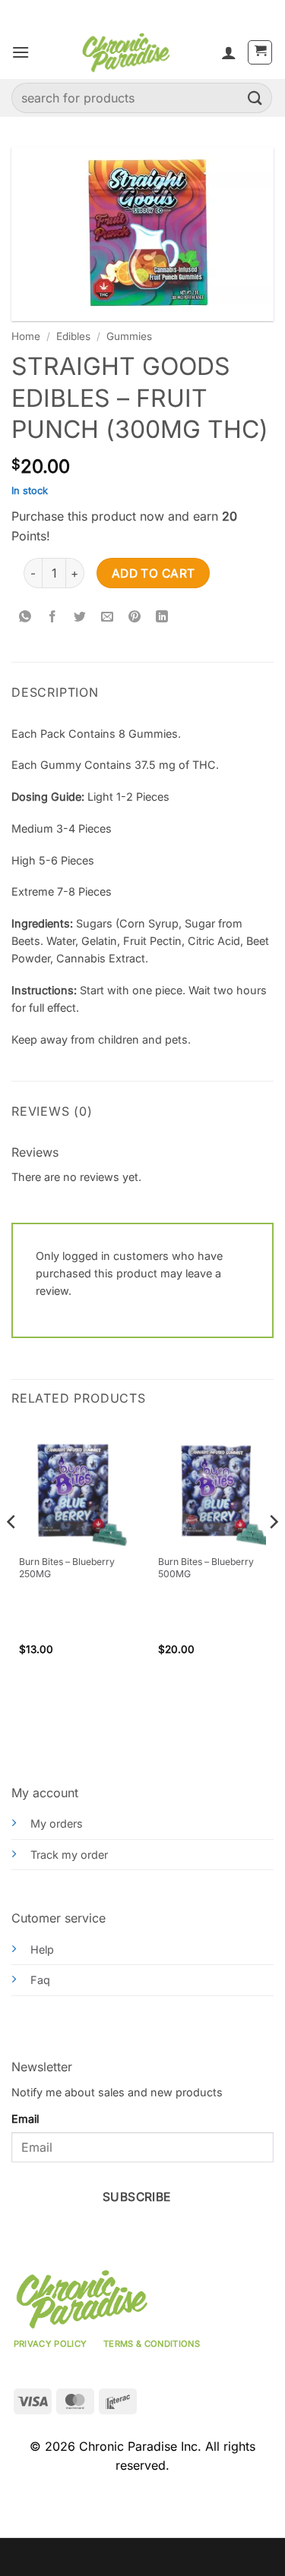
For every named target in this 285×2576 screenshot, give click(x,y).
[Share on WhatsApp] (25, 617)
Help (42, 1949)
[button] (21, 52)
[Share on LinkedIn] (162, 617)
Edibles (73, 336)
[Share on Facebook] (53, 617)
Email (25, 2119)
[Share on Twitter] (80, 617)
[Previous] (12, 1552)
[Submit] (255, 98)
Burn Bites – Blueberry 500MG (206, 1568)
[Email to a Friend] (108, 617)
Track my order (69, 1855)
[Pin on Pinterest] (135, 617)
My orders (57, 1823)
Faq (40, 1980)
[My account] (229, 52)
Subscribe (137, 2197)
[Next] (273, 1552)
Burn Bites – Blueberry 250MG (67, 1568)
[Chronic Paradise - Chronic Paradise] (125, 52)
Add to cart (154, 573)
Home (26, 336)
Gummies (129, 336)
